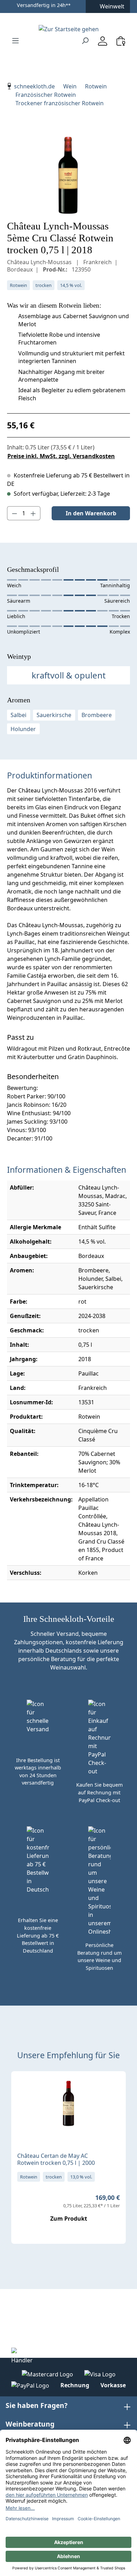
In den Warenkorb (91, 513)
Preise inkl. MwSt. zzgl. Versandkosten (61, 456)
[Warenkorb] (121, 41)
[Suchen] (85, 40)
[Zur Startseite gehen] (68, 29)
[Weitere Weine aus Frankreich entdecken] (22, 2088)
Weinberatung (30, 2424)
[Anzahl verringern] (14, 513)
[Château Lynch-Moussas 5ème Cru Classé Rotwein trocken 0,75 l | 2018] (68, 175)
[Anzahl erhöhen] (33, 513)
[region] (68, 175)
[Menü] (15, 40)
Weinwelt (112, 6)
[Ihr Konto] (103, 41)
